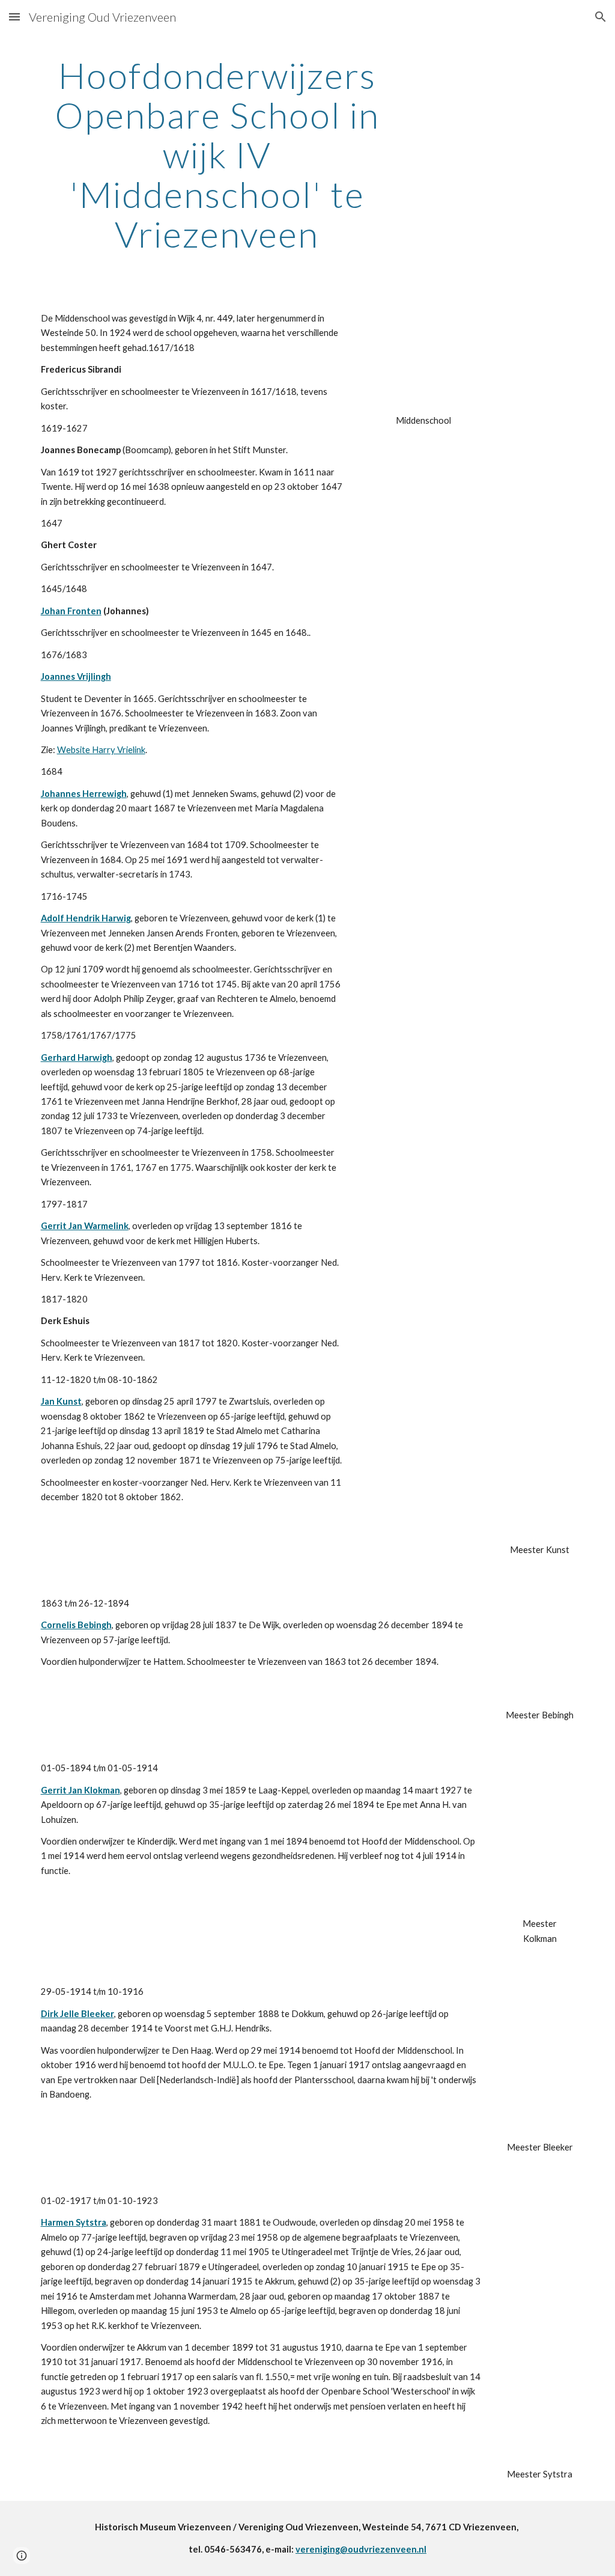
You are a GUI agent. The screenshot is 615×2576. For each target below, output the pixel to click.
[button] (14, 17)
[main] (217, 154)
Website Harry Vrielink (101, 750)
